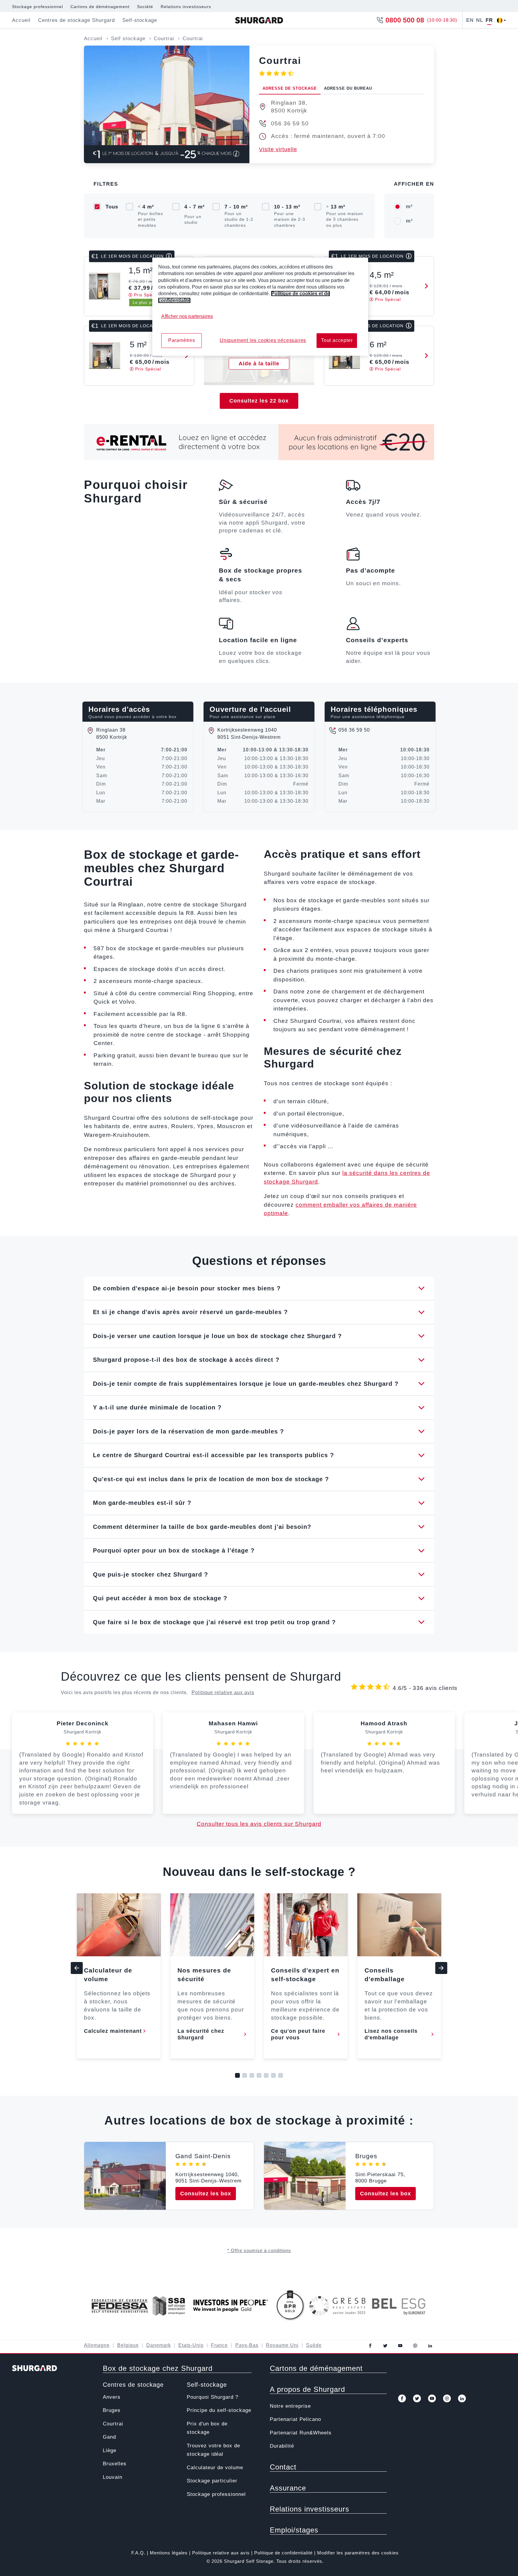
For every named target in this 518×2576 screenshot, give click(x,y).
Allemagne (97, 2345)
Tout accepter (337, 340)
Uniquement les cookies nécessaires (263, 340)
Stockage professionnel (37, 7)
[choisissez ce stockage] (424, 286)
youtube (400, 2346)
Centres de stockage (133, 2385)
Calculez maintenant (113, 2031)
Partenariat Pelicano (295, 2419)
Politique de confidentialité (283, 2553)
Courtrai (113, 2424)
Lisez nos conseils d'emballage (391, 2034)
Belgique (128, 2345)
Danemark (159, 2345)
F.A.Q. (138, 2553)
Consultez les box (206, 2194)
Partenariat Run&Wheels (301, 2433)
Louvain (113, 2477)
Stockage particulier (212, 2481)
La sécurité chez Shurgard (201, 2034)
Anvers (112, 2397)
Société (145, 7)
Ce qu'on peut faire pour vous (298, 2034)
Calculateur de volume (215, 2468)
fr (489, 20)
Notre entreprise (290, 2406)
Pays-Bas (247, 2345)
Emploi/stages (294, 2530)
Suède (314, 2345)
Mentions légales (169, 2553)
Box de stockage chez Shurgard (158, 2368)
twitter (385, 2346)
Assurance (288, 2488)
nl (480, 20)
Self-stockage (207, 2385)
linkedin (430, 2346)
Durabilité (282, 2446)
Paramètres (182, 340)
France (219, 2345)
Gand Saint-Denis (203, 2156)
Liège (110, 2450)
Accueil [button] (21, 20)
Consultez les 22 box (259, 401)
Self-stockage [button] (140, 20)
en (470, 20)
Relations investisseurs (186, 7)
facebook (370, 2346)
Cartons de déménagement (100, 7)
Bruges (366, 2156)
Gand (109, 2437)
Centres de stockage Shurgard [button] (76, 20)
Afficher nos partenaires (187, 316)
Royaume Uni (282, 2345)
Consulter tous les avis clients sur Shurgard (259, 1824)
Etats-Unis (191, 2345)
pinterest (415, 2346)
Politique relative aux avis (223, 1692)
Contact (283, 2467)
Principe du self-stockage (219, 2410)
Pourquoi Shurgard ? (213, 2397)
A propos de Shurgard (307, 2389)
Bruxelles (115, 2464)
